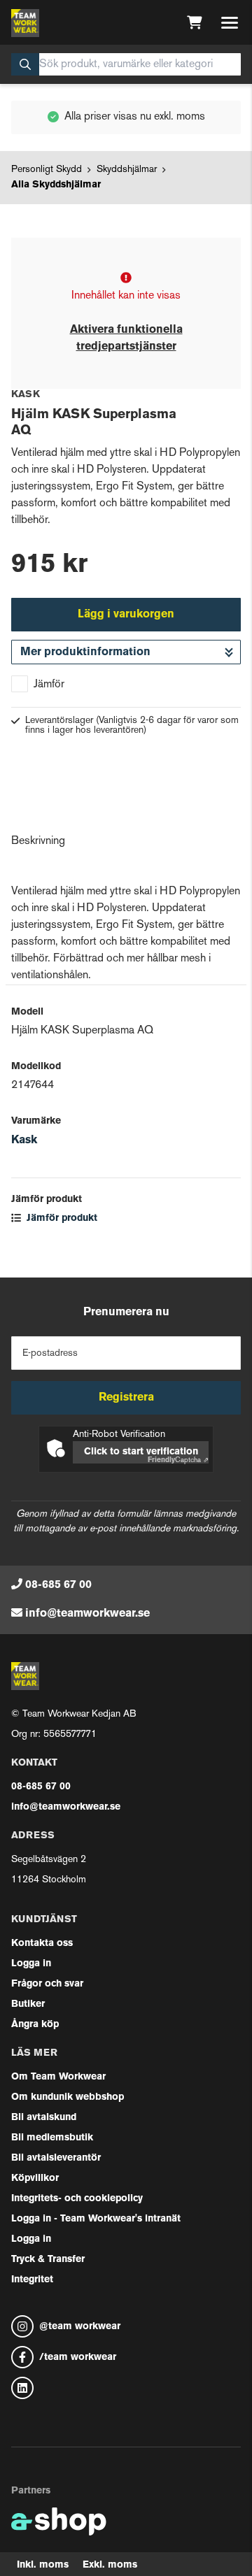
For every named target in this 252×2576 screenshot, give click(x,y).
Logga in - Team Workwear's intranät (96, 2219)
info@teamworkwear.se (87, 1614)
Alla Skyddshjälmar (56, 185)
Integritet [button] (32, 2280)
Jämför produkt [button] (61, 1218)
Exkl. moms (110, 2565)
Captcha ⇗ (178, 1460)
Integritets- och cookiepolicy (77, 2199)
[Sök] (25, 64)
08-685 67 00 (58, 1585)
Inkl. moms (43, 2565)
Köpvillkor (35, 2178)
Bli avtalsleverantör (56, 2158)
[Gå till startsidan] (25, 23)
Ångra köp (35, 2025)
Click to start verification (141, 1452)
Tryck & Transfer (48, 2260)
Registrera (126, 1398)
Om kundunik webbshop (68, 2097)
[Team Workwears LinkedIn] (126, 2388)
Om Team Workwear (58, 2077)
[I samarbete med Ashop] (59, 2521)
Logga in (31, 1964)
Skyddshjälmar (127, 170)
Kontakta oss (42, 1944)
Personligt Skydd (47, 170)
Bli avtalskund (44, 2118)
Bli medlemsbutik (52, 2138)
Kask (24, 1140)
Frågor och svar (47, 1984)
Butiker (28, 2004)
